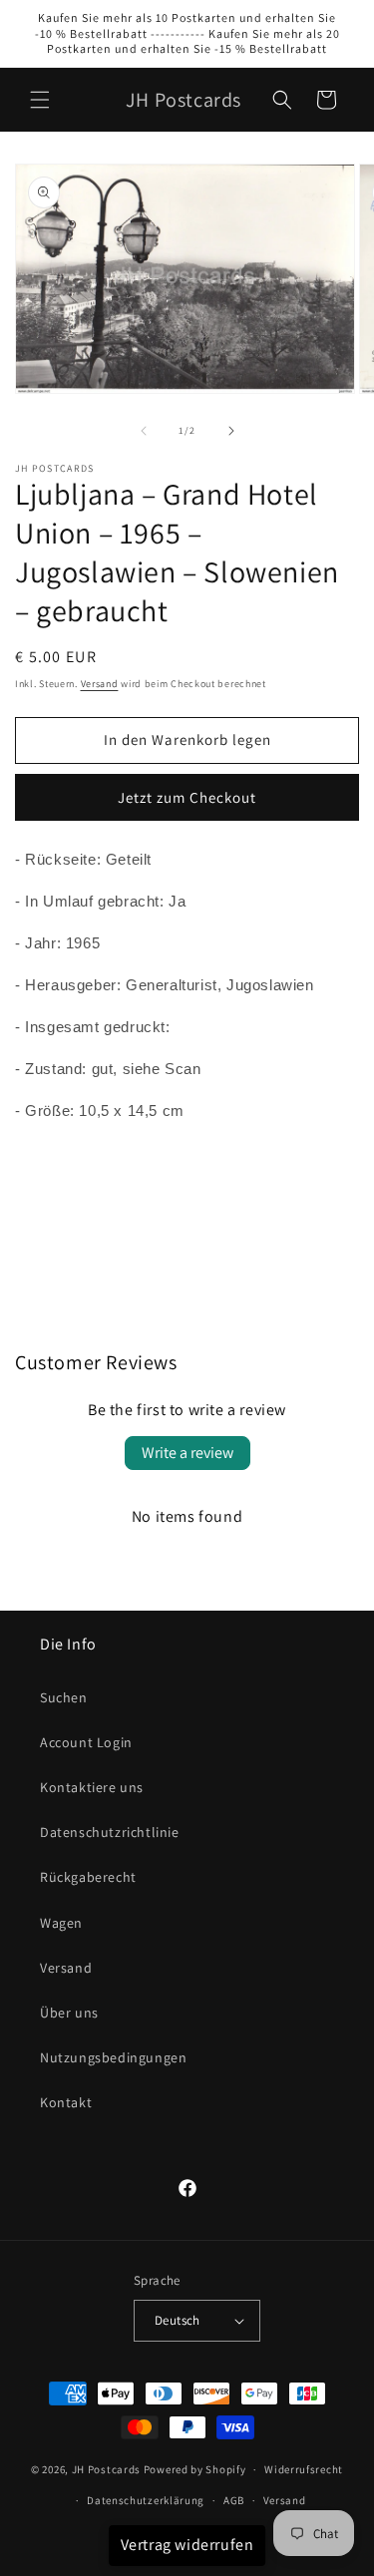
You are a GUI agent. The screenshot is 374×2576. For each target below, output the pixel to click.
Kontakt (66, 2102)
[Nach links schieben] (144, 431)
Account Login (86, 1742)
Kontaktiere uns (92, 1787)
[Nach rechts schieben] (231, 431)
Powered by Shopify (195, 2469)
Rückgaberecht (88, 1877)
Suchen (64, 1697)
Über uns (69, 2013)
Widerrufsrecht (304, 2469)
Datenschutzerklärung (146, 2500)
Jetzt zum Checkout (187, 797)
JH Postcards (106, 2469)
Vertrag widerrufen (187, 2545)
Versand (100, 684)
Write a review (187, 1453)
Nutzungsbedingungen (113, 2057)
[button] (40, 100)
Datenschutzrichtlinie (110, 1832)
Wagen (61, 1923)
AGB (234, 2500)
